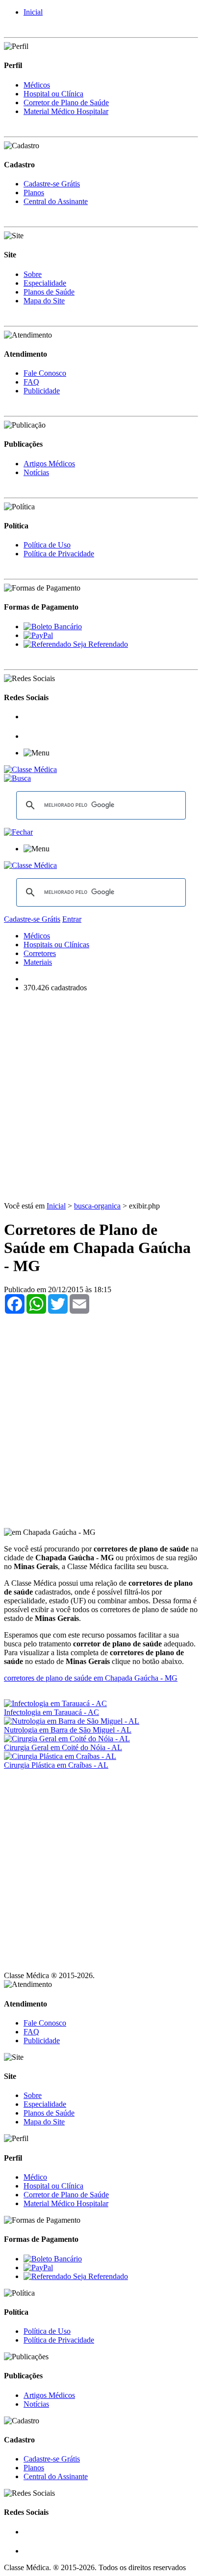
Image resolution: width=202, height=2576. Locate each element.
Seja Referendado (100, 644)
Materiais (38, 962)
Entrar (72, 919)
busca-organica (97, 1206)
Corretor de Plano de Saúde (66, 103)
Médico (35, 2177)
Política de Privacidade (59, 554)
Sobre (33, 274)
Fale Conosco (45, 373)
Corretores (40, 953)
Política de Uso (47, 545)
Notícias (36, 472)
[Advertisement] (101, 1101)
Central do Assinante (56, 201)
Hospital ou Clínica (53, 94)
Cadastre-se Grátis (52, 184)
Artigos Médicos (49, 464)
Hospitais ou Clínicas (56, 945)
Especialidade (45, 283)
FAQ (31, 382)
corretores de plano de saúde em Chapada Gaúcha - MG (91, 1678)
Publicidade (42, 391)
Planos (34, 193)
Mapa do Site (44, 301)
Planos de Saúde (49, 292)
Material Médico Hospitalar (66, 111)
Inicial (33, 12)
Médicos (37, 85)
